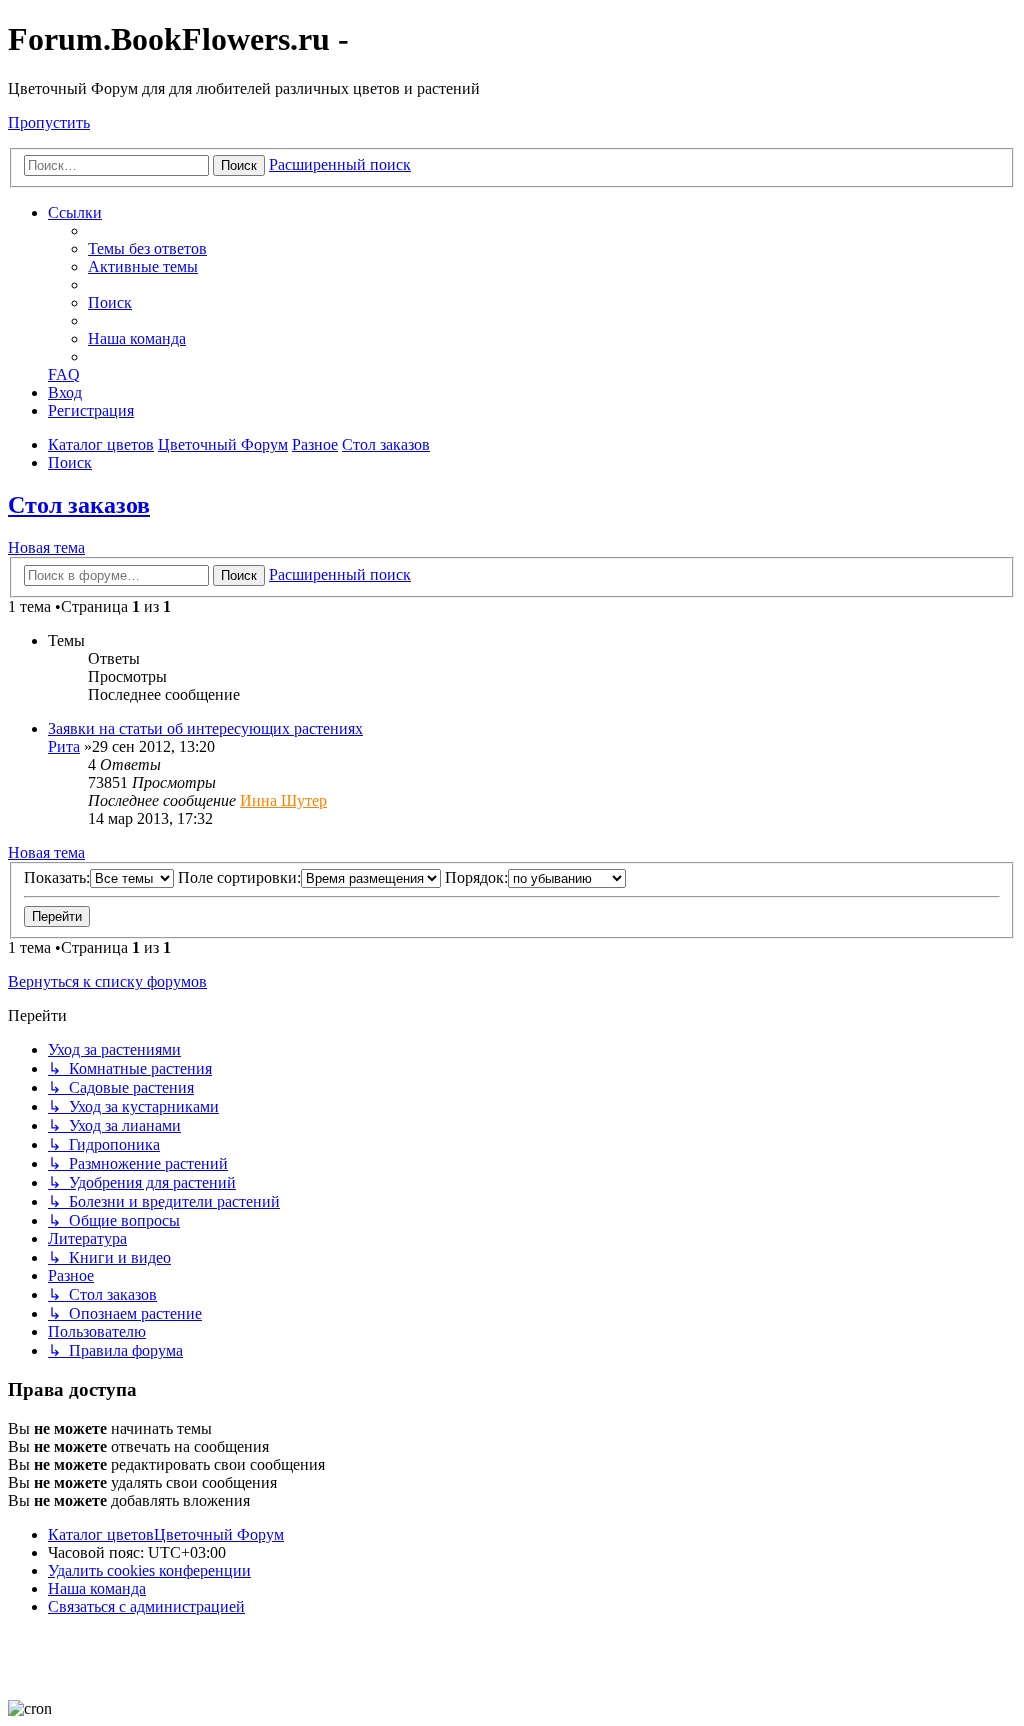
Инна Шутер (283, 800)
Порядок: (476, 877)
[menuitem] (147, 248)
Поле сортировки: (239, 877)
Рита (64, 746)
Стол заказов (79, 505)
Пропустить (49, 122)
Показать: (57, 877)
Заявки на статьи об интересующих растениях (205, 728)
